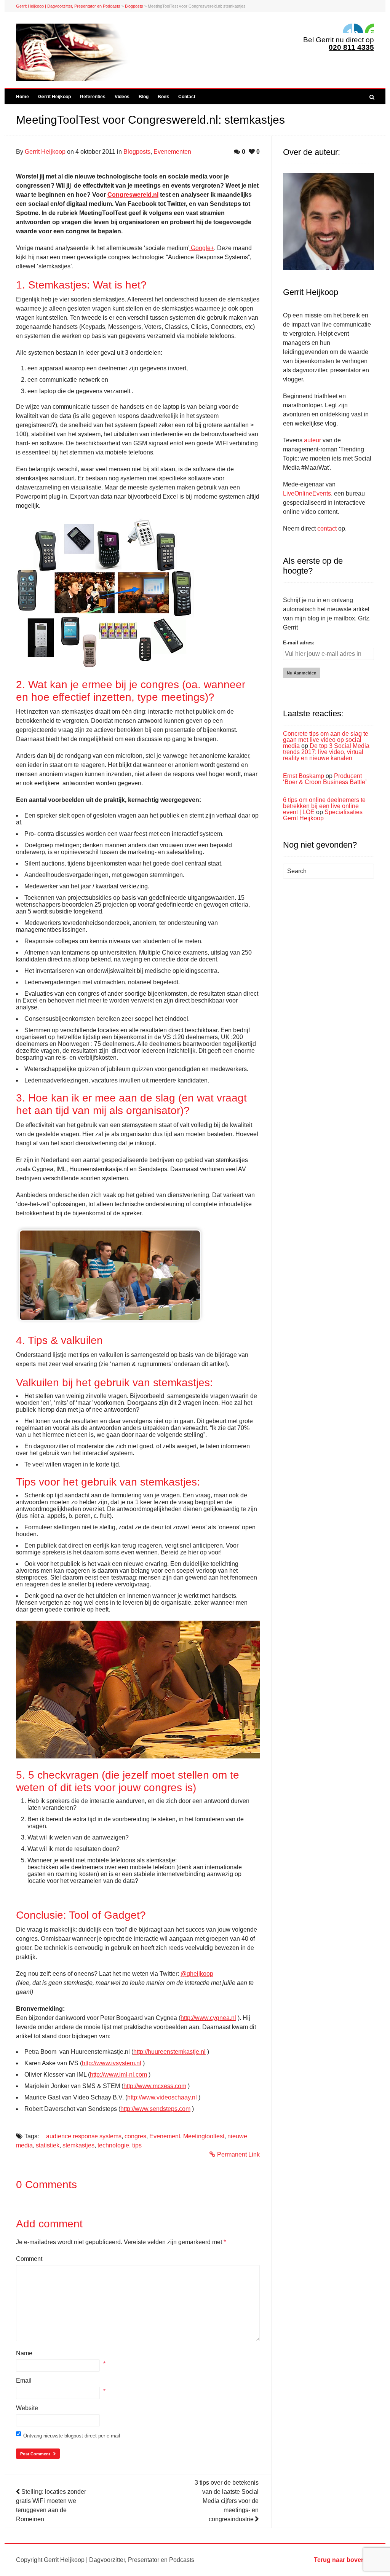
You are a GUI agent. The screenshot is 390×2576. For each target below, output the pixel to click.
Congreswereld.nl (133, 195)
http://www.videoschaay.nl (162, 2097)
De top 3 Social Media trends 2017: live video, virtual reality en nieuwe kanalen (326, 752)
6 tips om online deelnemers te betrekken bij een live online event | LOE (324, 806)
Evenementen (172, 152)
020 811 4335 (351, 47)
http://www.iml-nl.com (118, 2075)
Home (22, 97)
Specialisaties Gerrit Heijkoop (323, 815)
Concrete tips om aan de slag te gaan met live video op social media (326, 740)
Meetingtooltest (204, 2136)
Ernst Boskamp (304, 776)
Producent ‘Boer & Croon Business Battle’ (325, 779)
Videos (122, 97)
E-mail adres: (299, 643)
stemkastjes (78, 2145)
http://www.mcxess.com (155, 2086)
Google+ (202, 248)
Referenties (93, 97)
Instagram (358, 28)
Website (27, 2408)
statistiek (48, 2145)
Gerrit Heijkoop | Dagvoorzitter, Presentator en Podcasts (68, 6)
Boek (163, 97)
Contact (187, 97)
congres (135, 2136)
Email (24, 2381)
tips (137, 2145)
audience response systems (84, 2136)
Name (24, 2353)
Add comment (49, 2224)
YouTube (369, 28)
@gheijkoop (197, 1974)
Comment (29, 2259)
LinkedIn (347, 28)
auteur (312, 440)
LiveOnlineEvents (307, 493)
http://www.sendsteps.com (155, 2109)
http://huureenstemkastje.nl (169, 2052)
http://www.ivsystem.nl (112, 2063)
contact (327, 528)
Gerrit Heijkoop (54, 97)
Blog (144, 97)
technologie (113, 2145)
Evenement (165, 2136)
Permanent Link (238, 2154)
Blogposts (134, 6)
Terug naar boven (339, 2560)
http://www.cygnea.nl (208, 2018)
